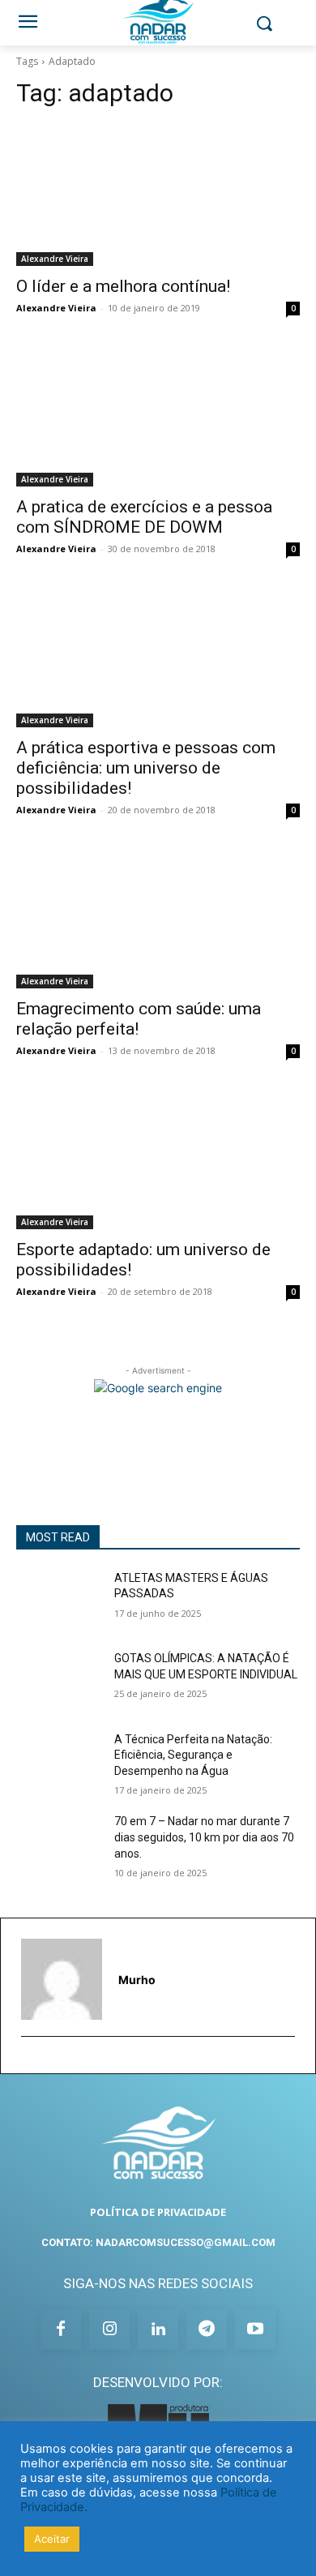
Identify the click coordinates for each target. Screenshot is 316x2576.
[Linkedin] (158, 2330)
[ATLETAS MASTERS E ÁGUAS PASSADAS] (59, 1601)
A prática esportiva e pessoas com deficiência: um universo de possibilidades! (146, 768)
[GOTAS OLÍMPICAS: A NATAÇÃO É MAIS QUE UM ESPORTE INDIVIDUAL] (59, 1681)
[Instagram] (109, 2330)
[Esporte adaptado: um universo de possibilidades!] (158, 1158)
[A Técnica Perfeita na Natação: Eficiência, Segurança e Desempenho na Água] (59, 1762)
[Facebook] (61, 2330)
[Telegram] (207, 2330)
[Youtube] (255, 2330)
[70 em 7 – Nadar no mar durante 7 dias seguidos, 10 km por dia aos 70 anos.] (59, 1844)
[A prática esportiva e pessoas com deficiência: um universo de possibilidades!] (158, 656)
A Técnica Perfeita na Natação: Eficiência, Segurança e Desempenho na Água (193, 1755)
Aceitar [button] (52, 2539)
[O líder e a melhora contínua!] (158, 195)
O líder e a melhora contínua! (123, 286)
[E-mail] (29, 2062)
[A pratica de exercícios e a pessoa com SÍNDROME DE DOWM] (158, 416)
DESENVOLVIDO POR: (158, 2382)
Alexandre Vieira (55, 259)
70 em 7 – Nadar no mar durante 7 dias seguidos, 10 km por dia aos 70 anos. (204, 1837)
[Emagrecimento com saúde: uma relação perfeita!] (158, 917)
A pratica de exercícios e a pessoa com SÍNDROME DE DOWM (144, 517)
